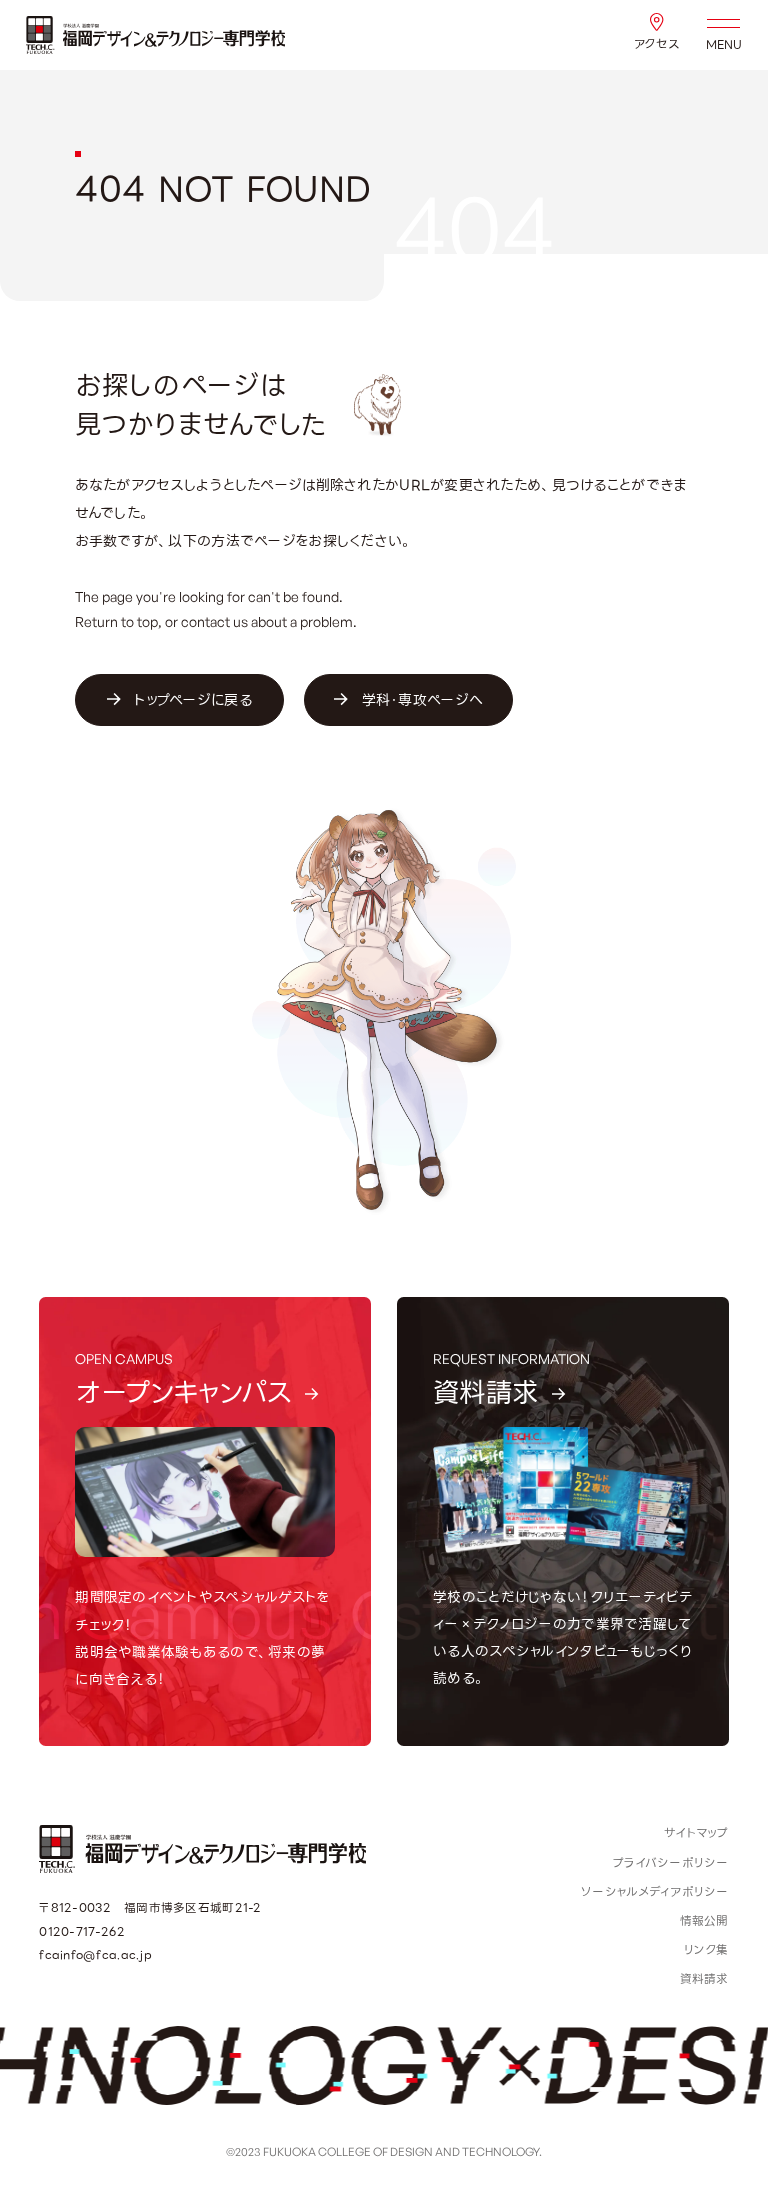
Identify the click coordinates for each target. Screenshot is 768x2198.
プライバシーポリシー (671, 1863)
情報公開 (704, 1921)
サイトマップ (696, 1833)
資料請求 (704, 1979)
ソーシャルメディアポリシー (655, 1892)
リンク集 (706, 1950)
